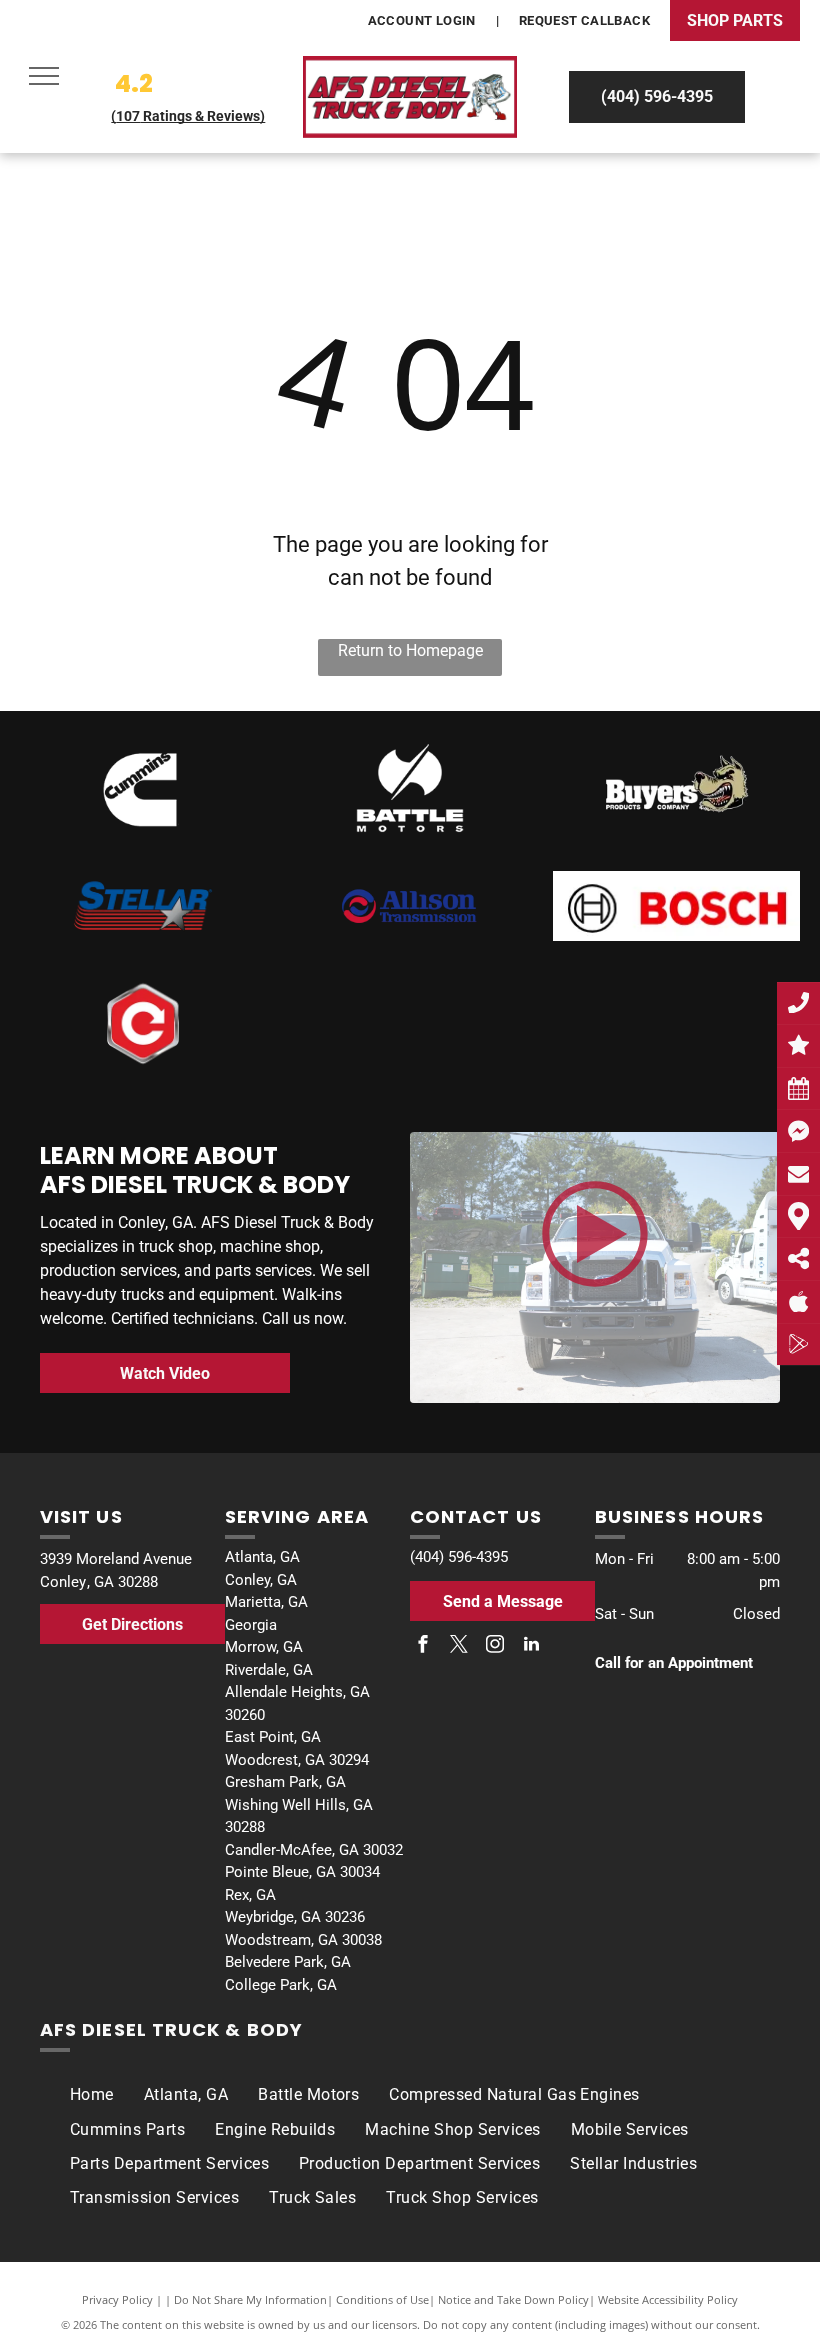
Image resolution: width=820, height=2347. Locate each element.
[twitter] (459, 1646)
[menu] (44, 76)
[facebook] (423, 1646)
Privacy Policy (117, 2299)
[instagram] (495, 1646)
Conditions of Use (382, 2299)
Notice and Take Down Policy (513, 2299)
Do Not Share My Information (250, 2299)
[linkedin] (531, 1646)
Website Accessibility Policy (668, 2299)
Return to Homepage (410, 650)
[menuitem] (423, 21)
